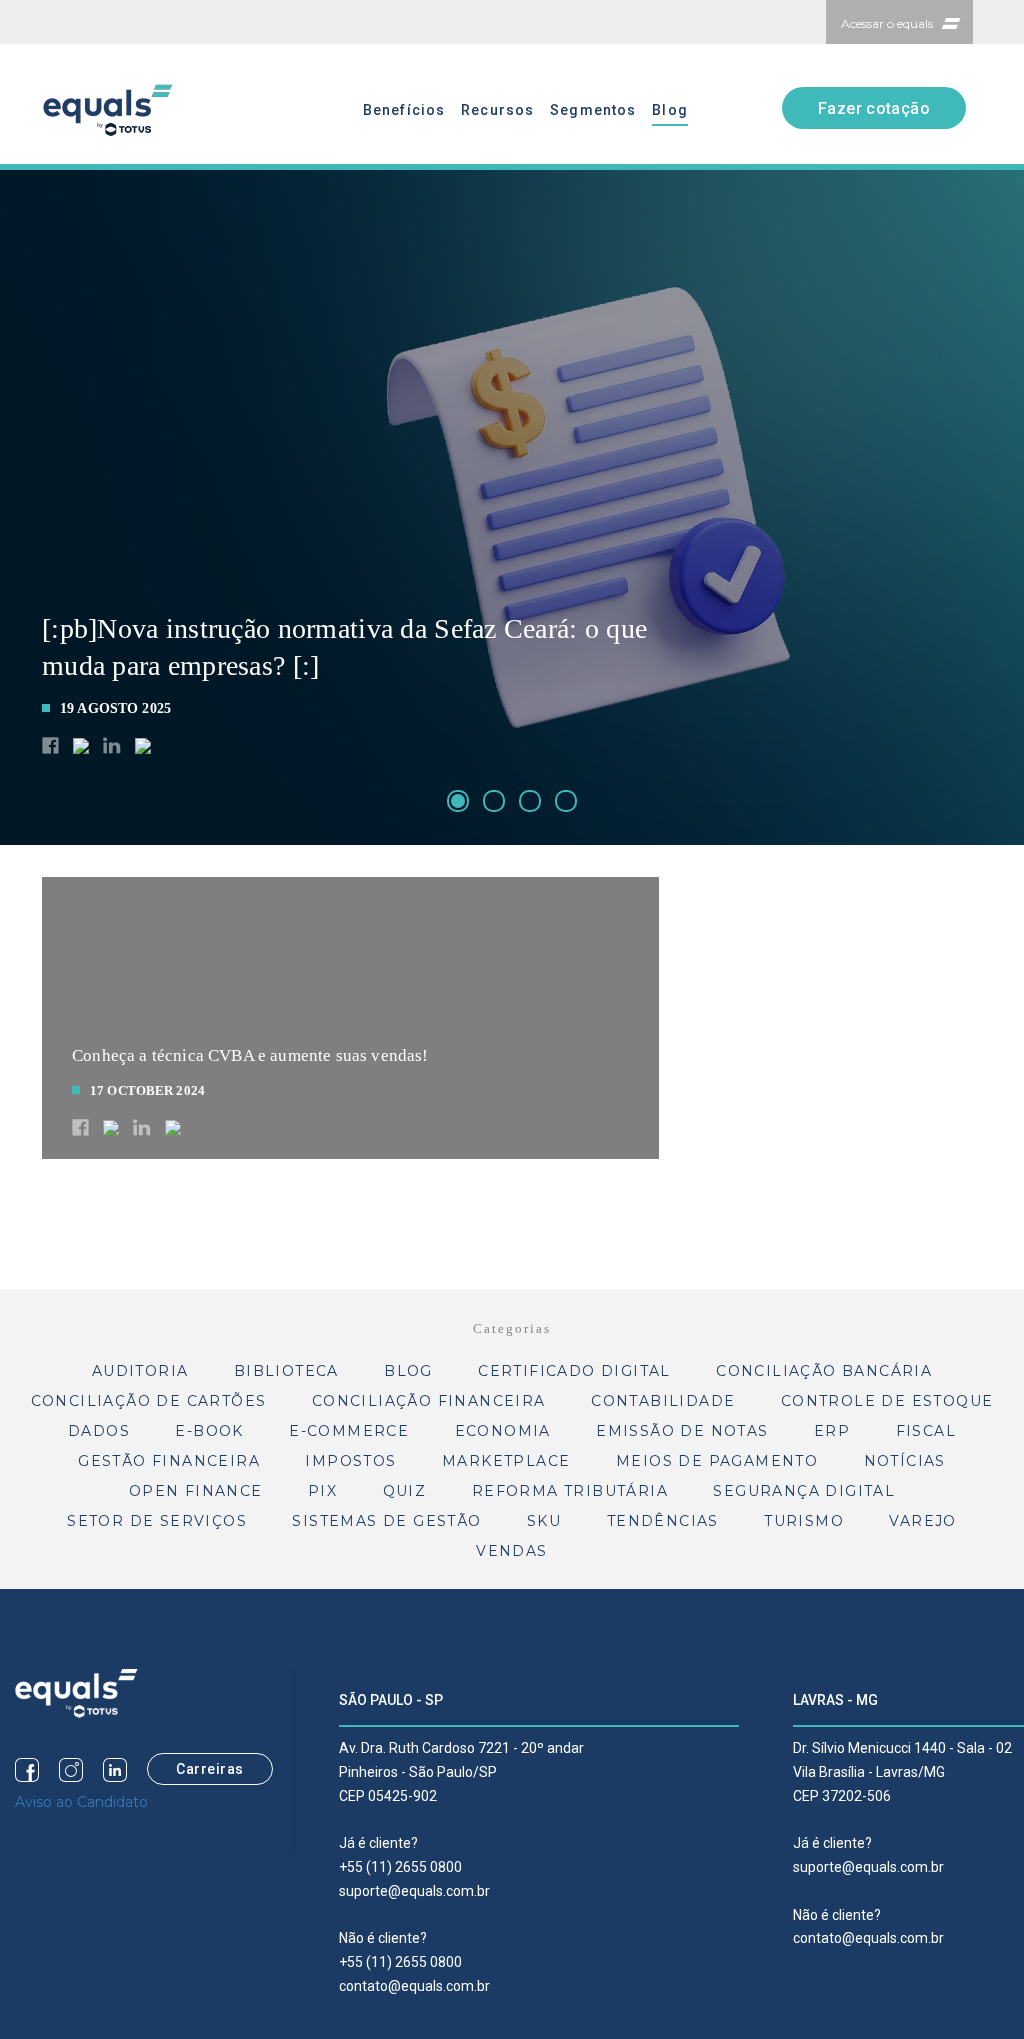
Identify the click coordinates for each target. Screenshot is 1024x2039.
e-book (209, 1431)
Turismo (804, 1521)
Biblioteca (286, 1371)
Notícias (905, 1461)
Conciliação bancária (824, 1371)
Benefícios (404, 110)
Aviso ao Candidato (81, 1802)
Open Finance (196, 1491)
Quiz (405, 1491)
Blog (669, 110)
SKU (544, 1521)
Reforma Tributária (570, 1491)
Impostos (350, 1461)
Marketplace (506, 1461)
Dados (99, 1431)
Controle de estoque (887, 1401)
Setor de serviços (157, 1521)
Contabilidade (663, 1401)
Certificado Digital (574, 1371)
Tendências (663, 1521)
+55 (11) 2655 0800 (400, 1867)
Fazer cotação (874, 108)
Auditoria (140, 1371)
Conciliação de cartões (149, 1401)
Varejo (922, 1521)
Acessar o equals (887, 23)
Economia (503, 1431)
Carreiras (210, 1769)
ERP (832, 1431)
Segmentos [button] (593, 110)
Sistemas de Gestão (386, 1521)
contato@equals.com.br (414, 1986)
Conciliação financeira (429, 1401)
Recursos (497, 110)
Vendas (511, 1551)
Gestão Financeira (169, 1461)
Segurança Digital (804, 1491)
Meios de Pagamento (717, 1461)
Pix (322, 1491)
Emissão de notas (682, 1431)
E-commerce (349, 1431)
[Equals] (76, 1692)
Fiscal (926, 1431)
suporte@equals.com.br (414, 1891)
